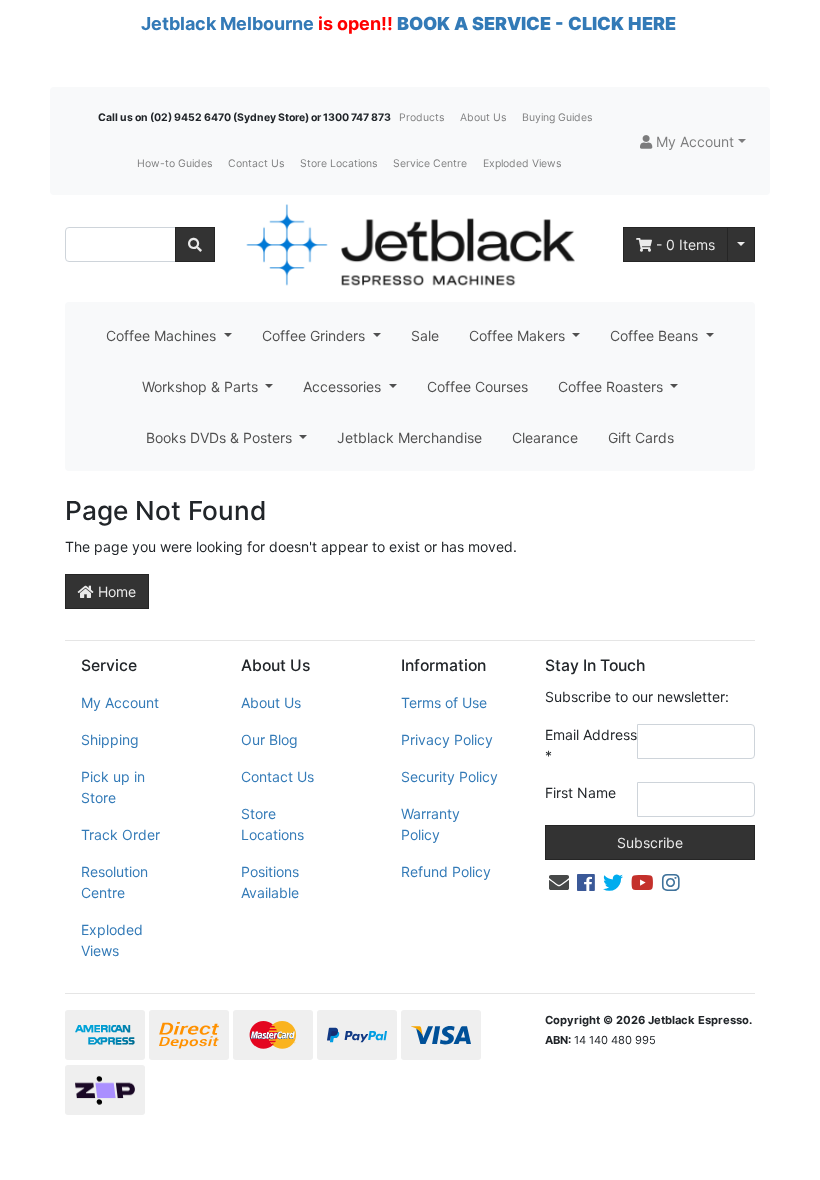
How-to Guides (174, 163)
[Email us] (559, 883)
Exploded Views (522, 163)
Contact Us (256, 163)
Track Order (120, 834)
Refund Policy (446, 871)
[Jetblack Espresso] (410, 244)
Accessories (344, 386)
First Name (580, 792)
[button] (693, 141)
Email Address (591, 745)
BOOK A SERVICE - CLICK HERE (536, 23)
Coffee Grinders (315, 335)
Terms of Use (444, 702)
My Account (120, 702)
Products (421, 117)
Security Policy (449, 776)
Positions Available (270, 882)
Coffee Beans (656, 335)
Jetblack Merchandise (409, 437)
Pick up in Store (113, 787)
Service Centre (430, 163)
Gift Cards (641, 437)
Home (115, 591)
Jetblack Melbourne (227, 23)
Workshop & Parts (202, 386)
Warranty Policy (430, 824)
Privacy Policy (447, 739)
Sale (425, 335)
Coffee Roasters (612, 386)
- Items (685, 244)
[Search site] (195, 244)
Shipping (110, 739)
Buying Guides (557, 117)
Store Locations (338, 163)
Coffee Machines (163, 335)
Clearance (545, 437)
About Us (483, 117)
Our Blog (269, 739)
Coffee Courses (477, 386)
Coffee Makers (519, 335)
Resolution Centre (114, 882)
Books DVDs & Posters (221, 437)
